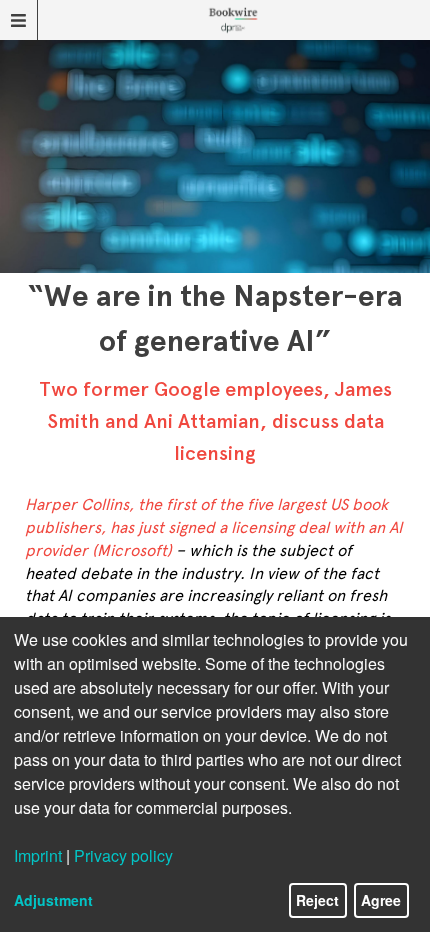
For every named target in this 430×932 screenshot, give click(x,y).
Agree (381, 900)
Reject (317, 900)
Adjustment (53, 900)
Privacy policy (123, 855)
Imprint (38, 855)
